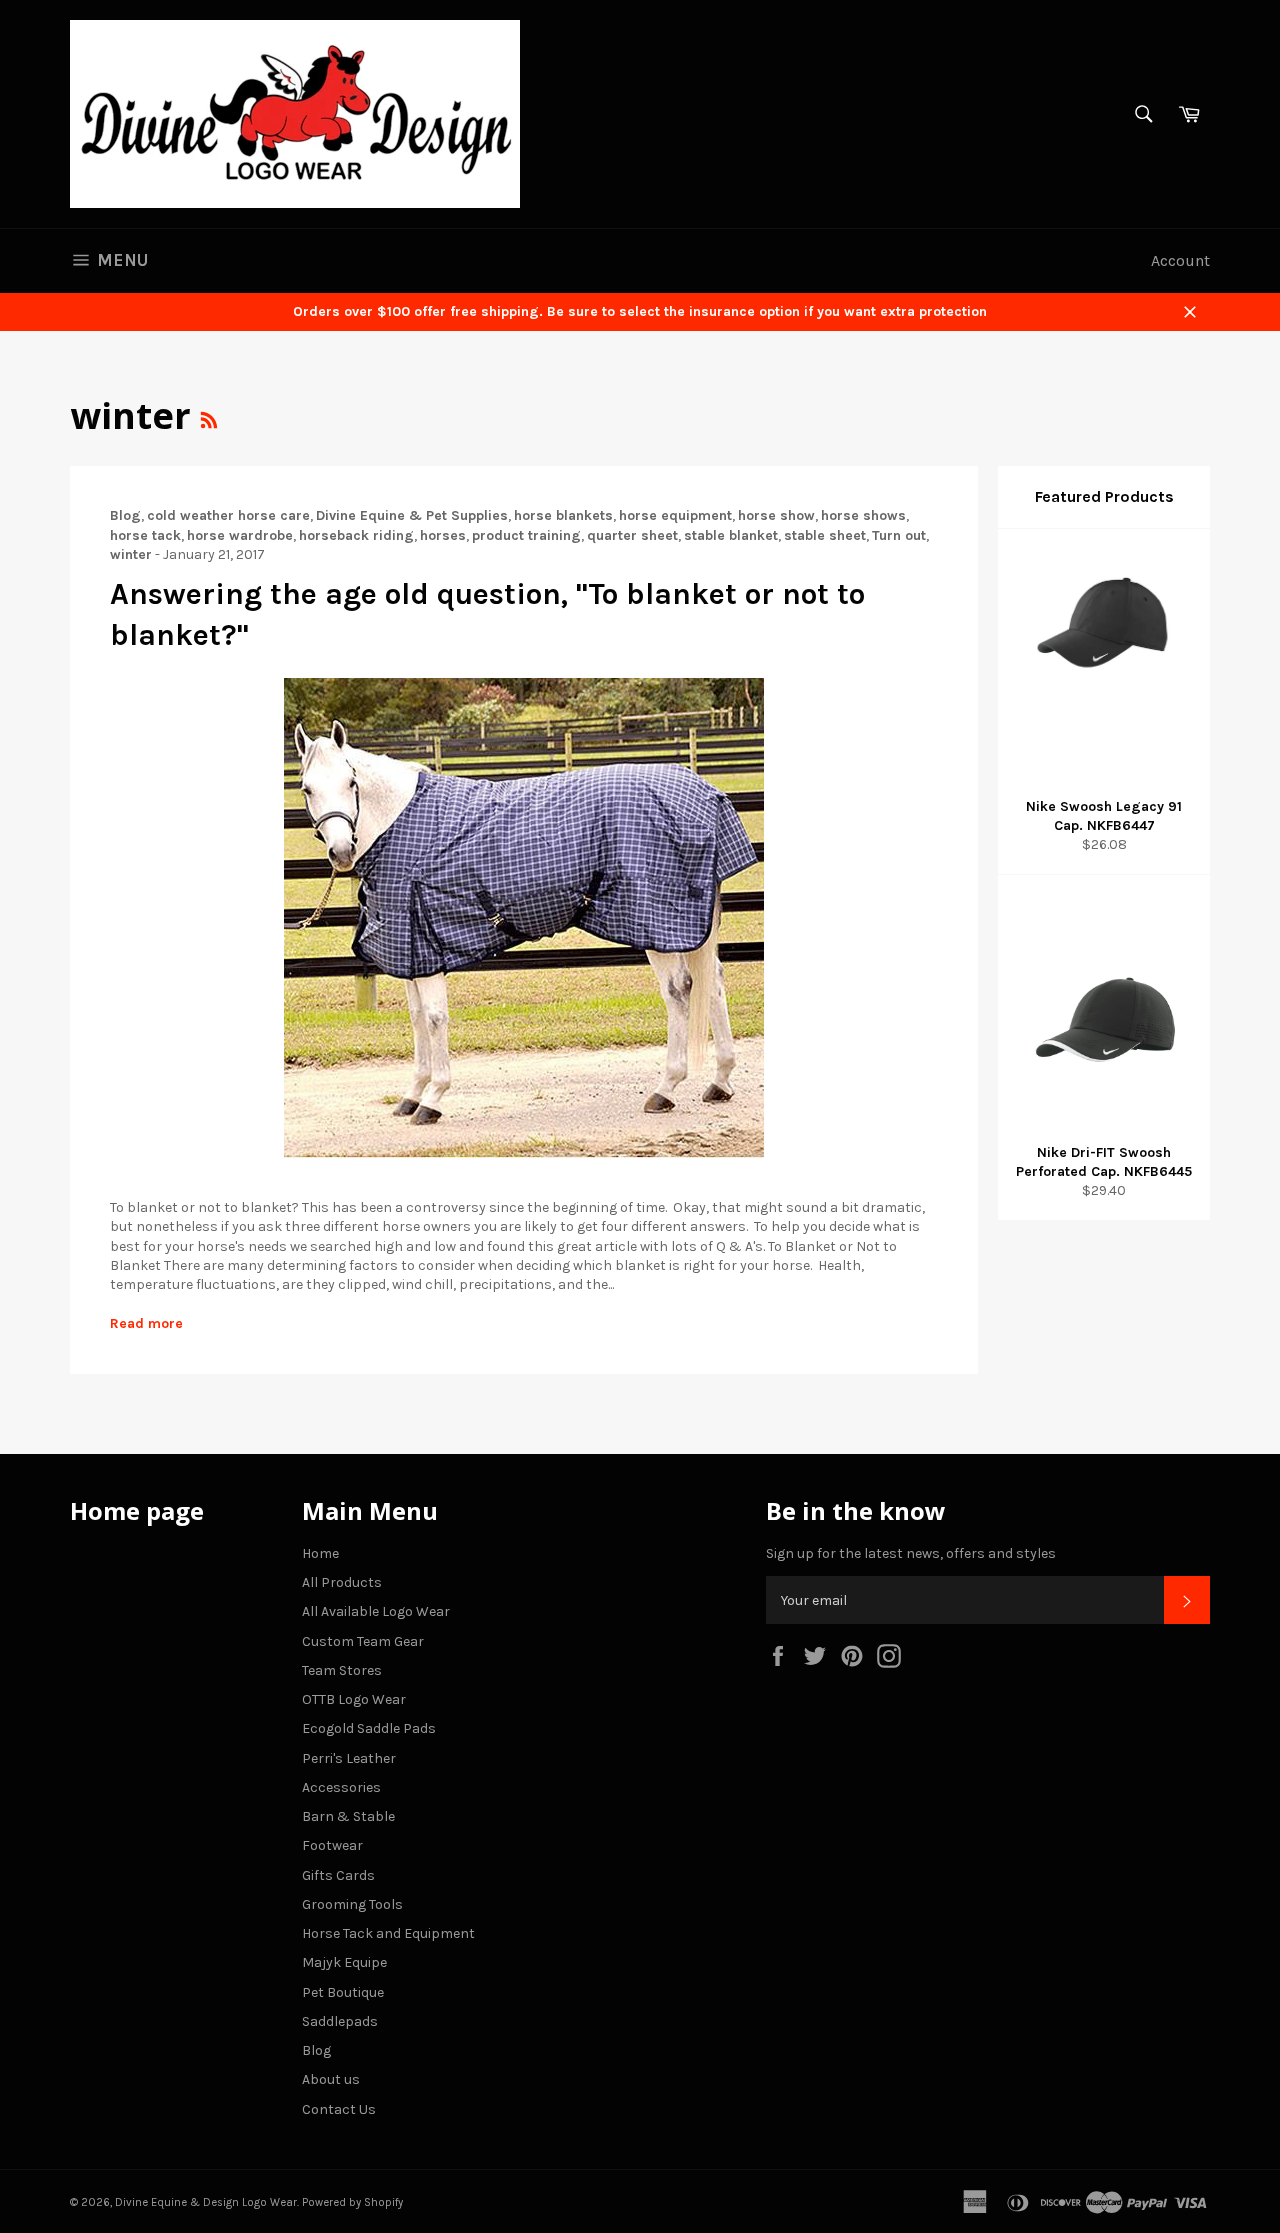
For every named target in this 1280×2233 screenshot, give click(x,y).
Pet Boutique (343, 1992)
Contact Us (339, 2109)
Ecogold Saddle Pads (369, 1728)
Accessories (341, 1787)
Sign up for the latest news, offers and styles (911, 1553)
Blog (316, 2050)
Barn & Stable (348, 1816)
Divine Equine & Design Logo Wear (206, 2202)
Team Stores (342, 1670)
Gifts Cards (338, 1875)
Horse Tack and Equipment (388, 1933)
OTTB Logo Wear (354, 1699)
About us (331, 2079)
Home (320, 1553)
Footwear (332, 1845)
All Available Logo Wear (376, 1611)
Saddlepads (340, 2021)
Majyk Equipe (344, 1962)
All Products (342, 1582)
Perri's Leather (349, 1758)
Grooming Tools (352, 1904)
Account (1180, 260)
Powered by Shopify (352, 2202)
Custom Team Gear (363, 1641)
